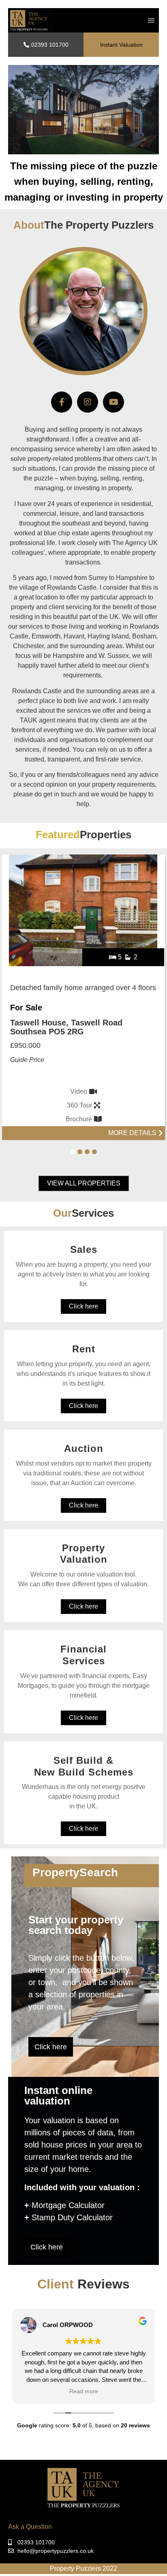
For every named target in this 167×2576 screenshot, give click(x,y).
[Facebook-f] (62, 402)
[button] (151, 21)
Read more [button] (84, 2391)
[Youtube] (113, 402)
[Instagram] (88, 402)
